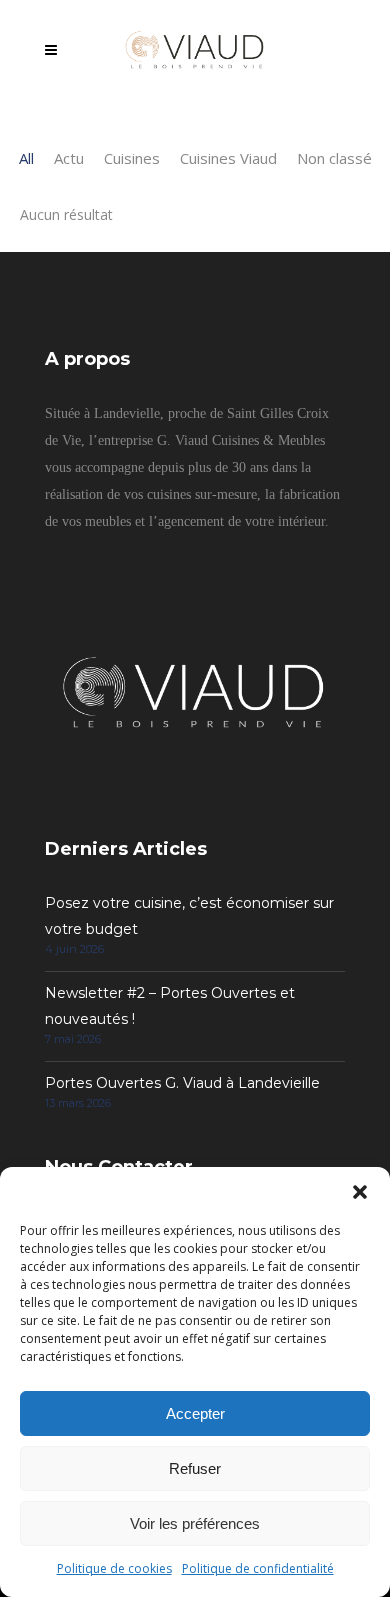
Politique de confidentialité (258, 1568)
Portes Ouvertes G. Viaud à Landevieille (182, 1083)
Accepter (195, 1413)
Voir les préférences (195, 1523)
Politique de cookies (114, 1568)
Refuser (195, 1468)
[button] (360, 1192)
